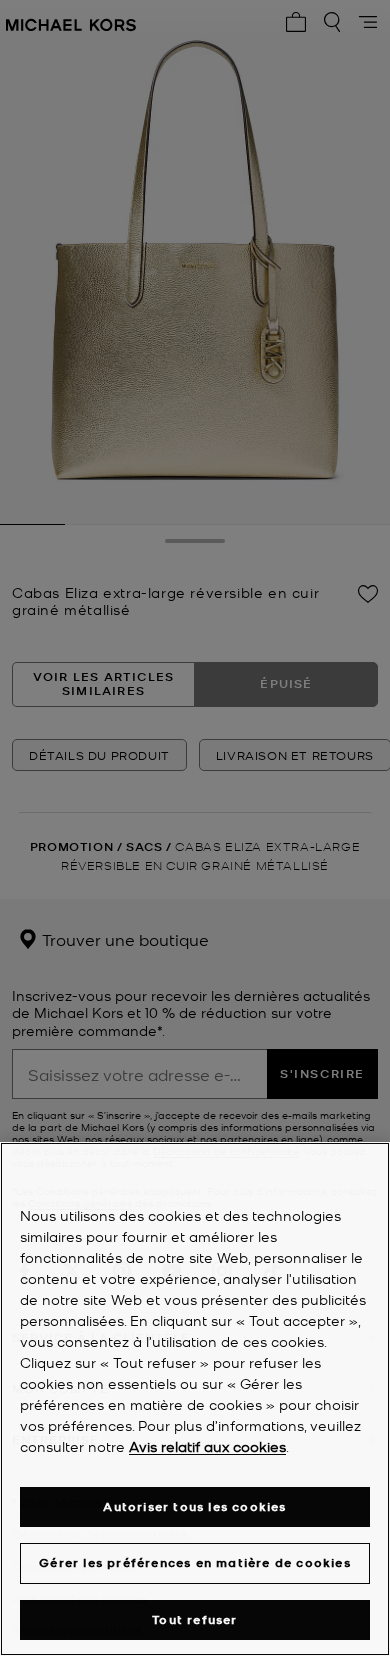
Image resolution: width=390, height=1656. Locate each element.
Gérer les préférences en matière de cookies (195, 1562)
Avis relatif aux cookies (207, 1446)
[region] (195, 1399)
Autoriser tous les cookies (194, 1506)
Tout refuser (194, 1619)
